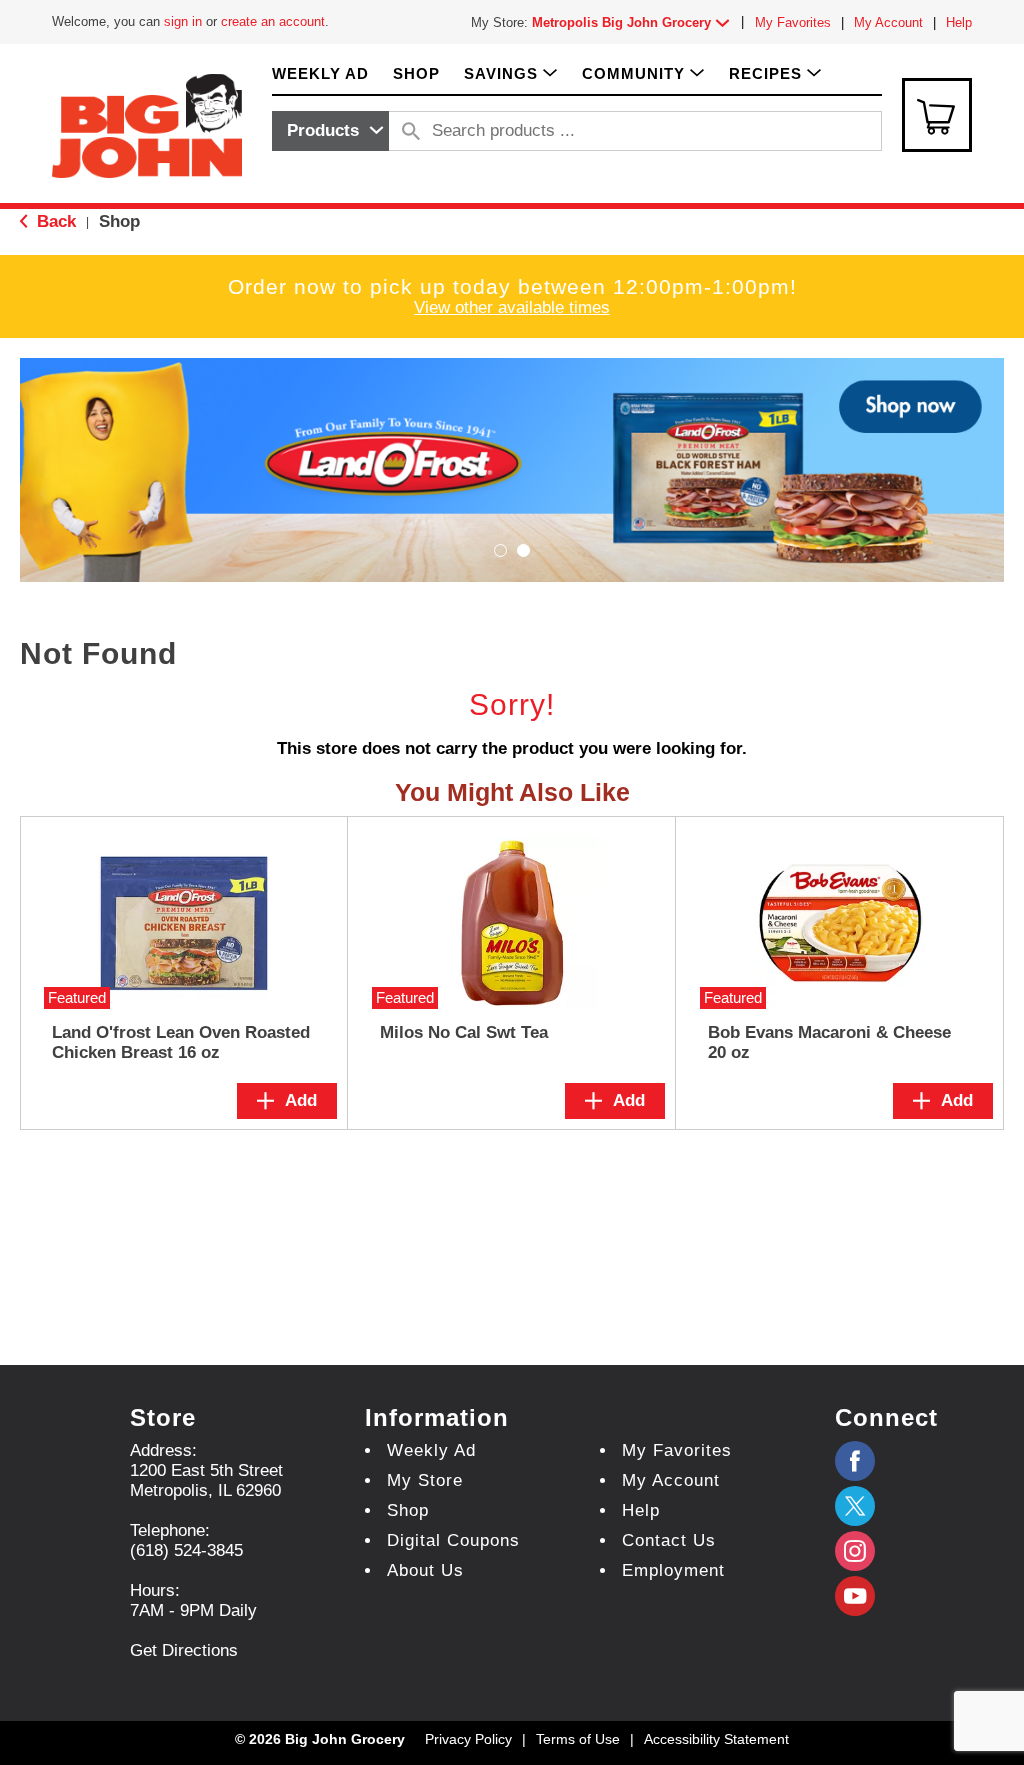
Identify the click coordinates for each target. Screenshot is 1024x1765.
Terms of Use (578, 1739)
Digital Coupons (453, 1540)
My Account (888, 22)
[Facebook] (855, 1461)
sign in (183, 21)
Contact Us (669, 1540)
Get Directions (184, 1650)
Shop (119, 221)
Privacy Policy (468, 1739)
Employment (673, 1570)
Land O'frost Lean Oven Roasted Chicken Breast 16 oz (181, 1042)
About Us (425, 1570)
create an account (273, 21)
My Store (425, 1480)
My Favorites (793, 22)
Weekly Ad (431, 1450)
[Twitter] (855, 1506)
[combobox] (330, 131)
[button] (635, 22)
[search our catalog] (411, 131)
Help (959, 22)
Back (54, 221)
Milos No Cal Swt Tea (464, 1032)
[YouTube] (855, 1551)
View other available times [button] (512, 307)
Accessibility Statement (716, 1739)
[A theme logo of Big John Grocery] (147, 124)
